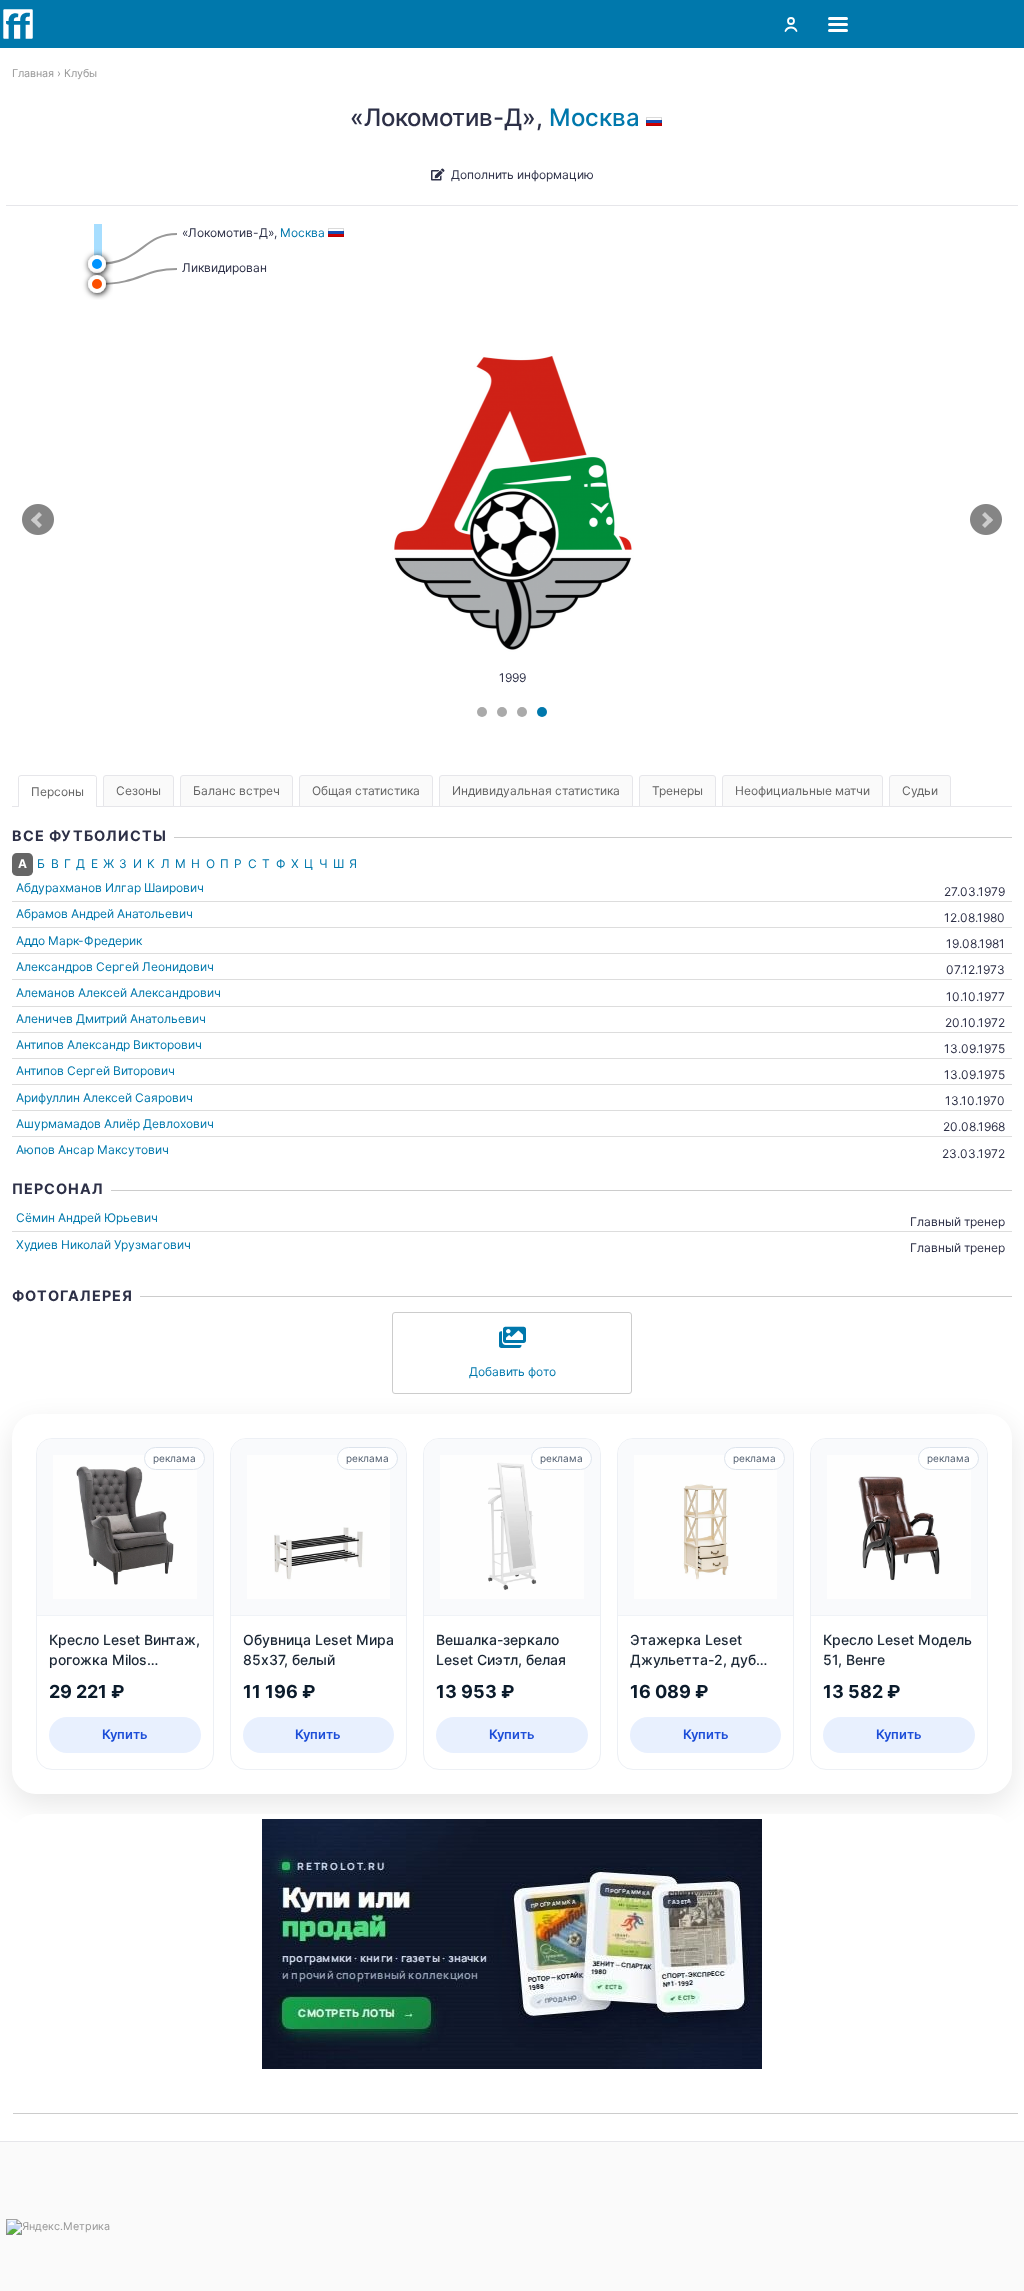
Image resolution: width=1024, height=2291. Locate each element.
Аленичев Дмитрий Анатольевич (111, 1018)
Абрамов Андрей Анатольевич (104, 913)
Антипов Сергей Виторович (95, 1070)
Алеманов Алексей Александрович (118, 992)
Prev (38, 520)
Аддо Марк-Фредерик (79, 940)
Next (986, 520)
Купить (125, 1734)
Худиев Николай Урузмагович (103, 1244)
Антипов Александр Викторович (109, 1044)
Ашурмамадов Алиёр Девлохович (115, 1123)
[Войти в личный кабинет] (791, 24)
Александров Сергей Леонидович (115, 966)
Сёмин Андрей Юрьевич (87, 1217)
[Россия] (657, 117)
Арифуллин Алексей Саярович (104, 1097)
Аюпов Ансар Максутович (92, 1149)
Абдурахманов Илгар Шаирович (110, 887)
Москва (594, 117)
